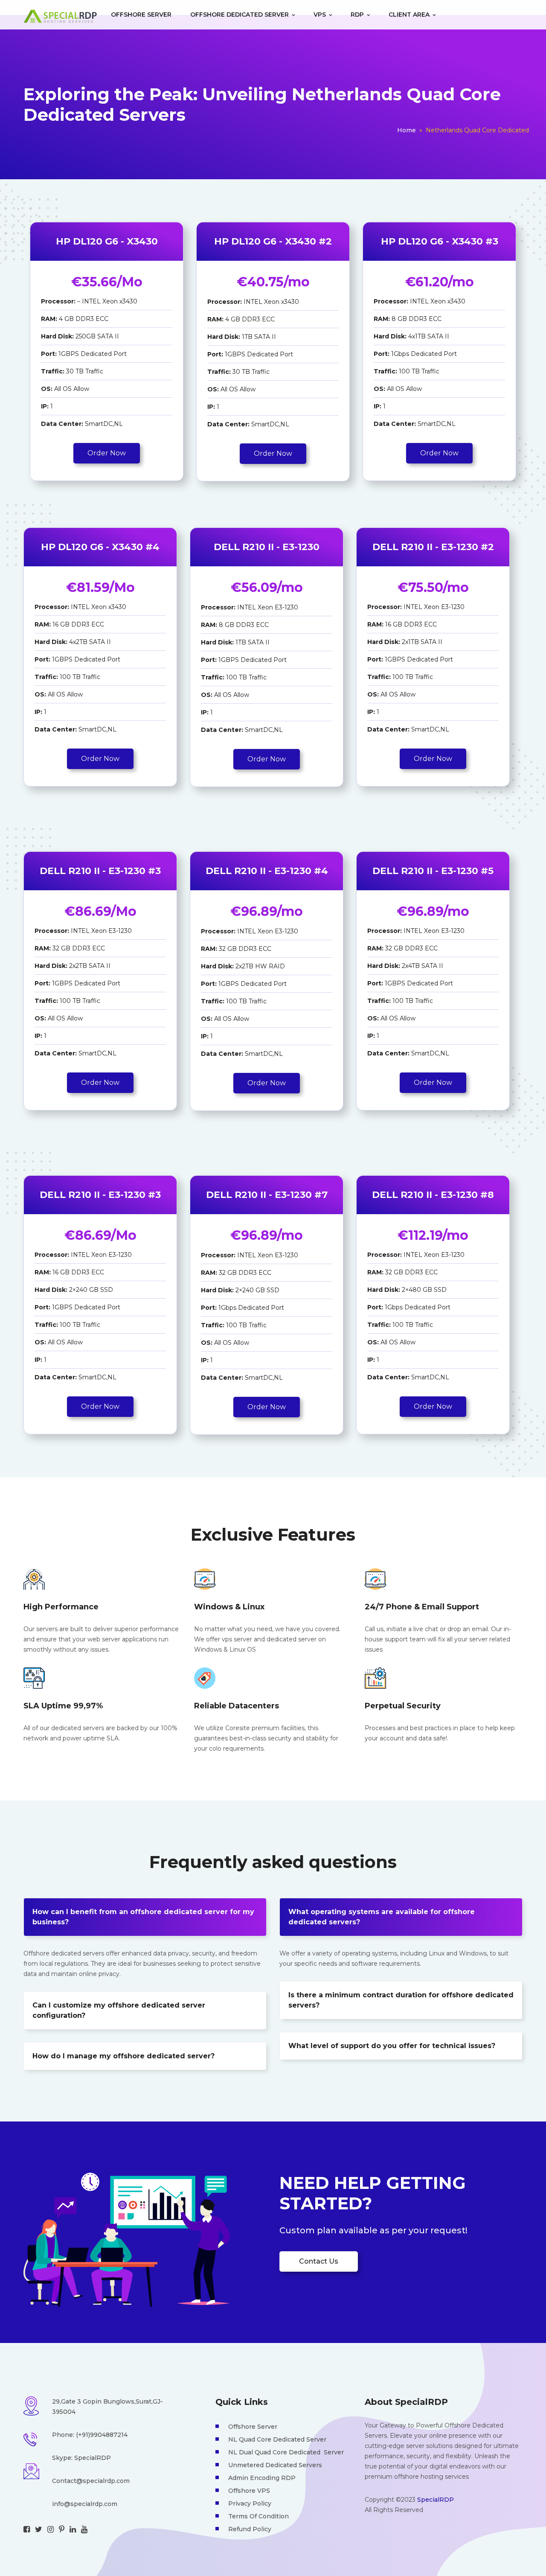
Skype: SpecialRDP (81, 2458)
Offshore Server (141, 15)
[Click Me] (27, 2529)
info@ (61, 2504)
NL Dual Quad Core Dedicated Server (286, 2452)
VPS (321, 15)
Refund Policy (250, 2529)
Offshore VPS (249, 2491)
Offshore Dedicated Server (240, 15)
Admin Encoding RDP (262, 2478)
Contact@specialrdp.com (91, 2481)
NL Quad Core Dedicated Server (277, 2439)
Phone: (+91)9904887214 (90, 2435)
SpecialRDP (436, 2500)
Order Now (107, 453)
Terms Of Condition (258, 2516)
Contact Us (319, 2261)
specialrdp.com (94, 2504)
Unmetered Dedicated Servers (275, 2465)
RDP (358, 15)
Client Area (410, 15)
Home (407, 130)
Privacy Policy (250, 2503)
